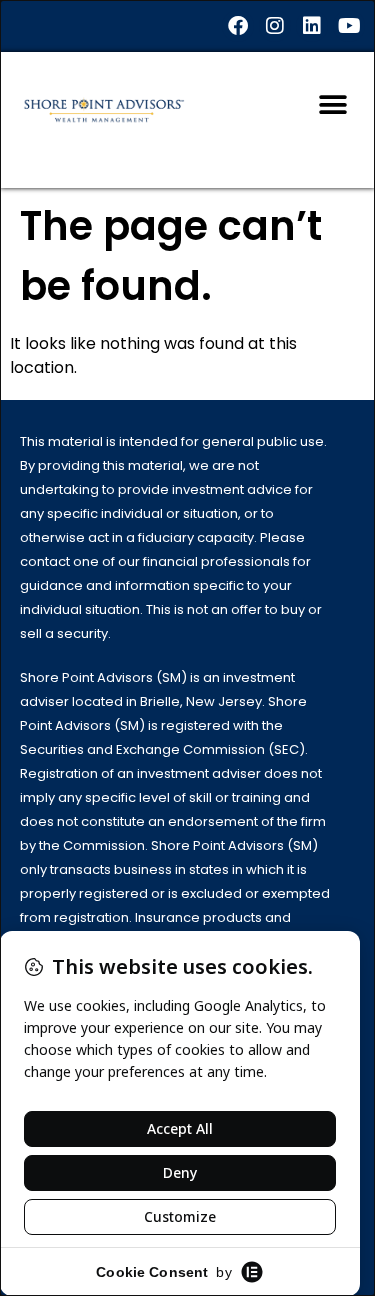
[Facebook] (238, 26)
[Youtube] (349, 26)
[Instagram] (275, 26)
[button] (332, 104)
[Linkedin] (312, 26)
